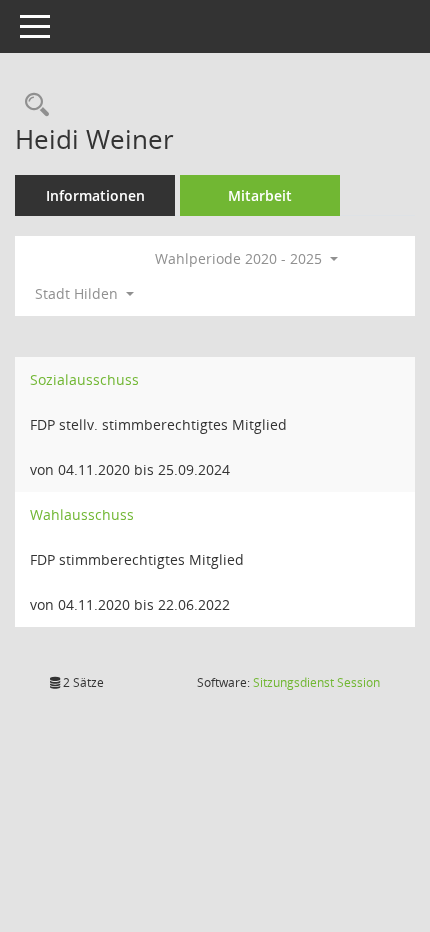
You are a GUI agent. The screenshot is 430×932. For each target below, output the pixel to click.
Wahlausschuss (82, 514)
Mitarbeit (260, 195)
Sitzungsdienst (316, 682)
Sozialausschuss (84, 379)
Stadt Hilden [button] (78, 293)
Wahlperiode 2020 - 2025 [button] (240, 258)
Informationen (95, 195)
